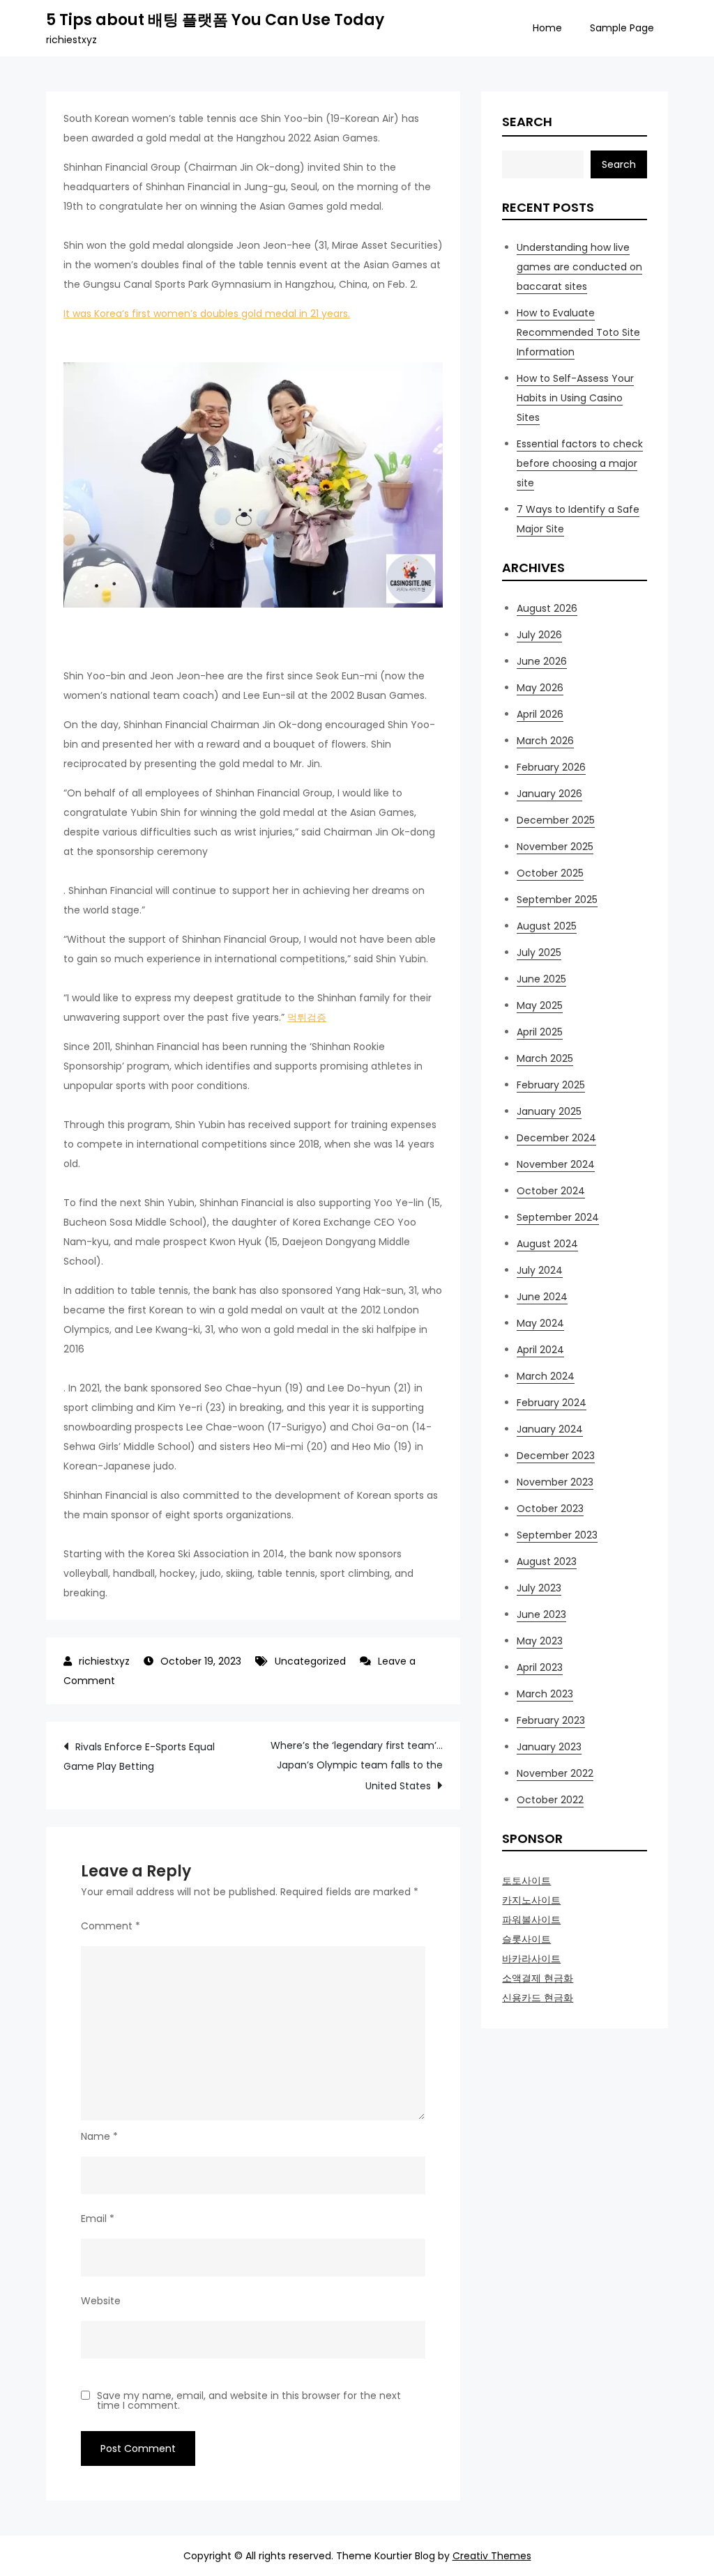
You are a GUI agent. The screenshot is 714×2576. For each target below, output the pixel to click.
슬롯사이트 (526, 1939)
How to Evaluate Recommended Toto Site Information (578, 332)
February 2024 (552, 1403)
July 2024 (540, 1270)
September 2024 (558, 1217)
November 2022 (555, 1773)
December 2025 (556, 820)
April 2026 (540, 714)
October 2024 (551, 1191)
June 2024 (542, 1297)
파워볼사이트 (531, 1920)
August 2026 (547, 608)
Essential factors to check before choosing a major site (580, 463)
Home (547, 28)
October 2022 (550, 1800)
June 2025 (541, 979)
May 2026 (540, 688)
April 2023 (540, 1667)
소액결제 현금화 (538, 1978)
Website (101, 2301)
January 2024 (550, 1429)
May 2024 (540, 1323)
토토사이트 (526, 1881)
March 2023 (545, 1694)
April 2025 (540, 1032)
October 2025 (550, 873)
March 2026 (545, 741)
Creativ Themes (492, 2556)
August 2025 (547, 926)
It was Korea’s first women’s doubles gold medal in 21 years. (207, 314)
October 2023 (550, 1509)
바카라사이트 (531, 1959)
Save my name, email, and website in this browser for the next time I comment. (249, 2400)
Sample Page (622, 28)
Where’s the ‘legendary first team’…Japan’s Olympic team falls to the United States (357, 1766)
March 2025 (545, 1058)
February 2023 (551, 1720)
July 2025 (539, 952)
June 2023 (541, 1614)
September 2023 (557, 1535)
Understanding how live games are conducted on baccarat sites (579, 267)
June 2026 (542, 661)
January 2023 (549, 1747)
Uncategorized (310, 1661)
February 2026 (551, 767)
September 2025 (557, 900)
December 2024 (556, 1138)
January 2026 (549, 794)
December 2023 (556, 1456)
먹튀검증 (307, 1017)
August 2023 (547, 1561)
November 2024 (556, 1164)
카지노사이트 (531, 1900)
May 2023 (540, 1641)
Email (98, 2219)
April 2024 (540, 1350)
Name (99, 2136)
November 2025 (555, 847)
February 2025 (551, 1085)
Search (527, 122)
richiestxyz (104, 1661)
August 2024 (547, 1244)
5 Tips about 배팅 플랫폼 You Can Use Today (215, 20)
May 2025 (540, 1005)
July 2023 (539, 1588)
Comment (111, 1926)
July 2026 (539, 635)
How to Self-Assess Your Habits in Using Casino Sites (575, 398)
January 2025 (549, 1111)
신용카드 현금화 (538, 1998)
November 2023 (555, 1482)
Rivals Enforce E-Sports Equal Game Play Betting (139, 1757)
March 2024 (546, 1376)
